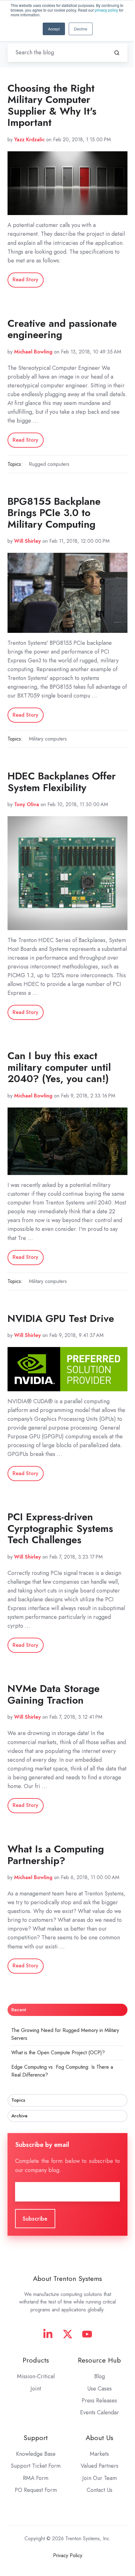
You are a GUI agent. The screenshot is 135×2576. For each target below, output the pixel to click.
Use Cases (100, 2389)
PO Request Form (36, 2490)
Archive (19, 2116)
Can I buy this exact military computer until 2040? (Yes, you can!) (59, 1067)
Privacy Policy (68, 2555)
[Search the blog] (117, 53)
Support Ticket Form (36, 2466)
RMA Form (36, 2478)
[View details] (48, 2334)
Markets (99, 2454)
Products (36, 2360)
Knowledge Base (36, 2454)
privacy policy (106, 10)
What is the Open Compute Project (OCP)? (58, 2053)
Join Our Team (100, 2478)
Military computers (48, 739)
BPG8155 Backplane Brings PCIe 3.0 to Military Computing (54, 513)
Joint (36, 2389)
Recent (19, 2010)
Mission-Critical (36, 2376)
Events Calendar (100, 2412)
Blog (100, 2376)
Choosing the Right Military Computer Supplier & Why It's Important (52, 105)
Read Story (25, 280)
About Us (100, 2438)
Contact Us (100, 2490)
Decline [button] (81, 29)
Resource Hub (99, 2360)
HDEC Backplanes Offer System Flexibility (62, 782)
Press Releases (99, 2401)
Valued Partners (100, 2466)
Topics (18, 2100)
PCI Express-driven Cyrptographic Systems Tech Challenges (60, 1528)
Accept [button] (54, 29)
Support (36, 2438)
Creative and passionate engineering (62, 329)
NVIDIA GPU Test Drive (61, 1318)
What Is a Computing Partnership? (56, 1855)
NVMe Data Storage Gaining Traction (54, 1694)
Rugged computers (49, 464)
